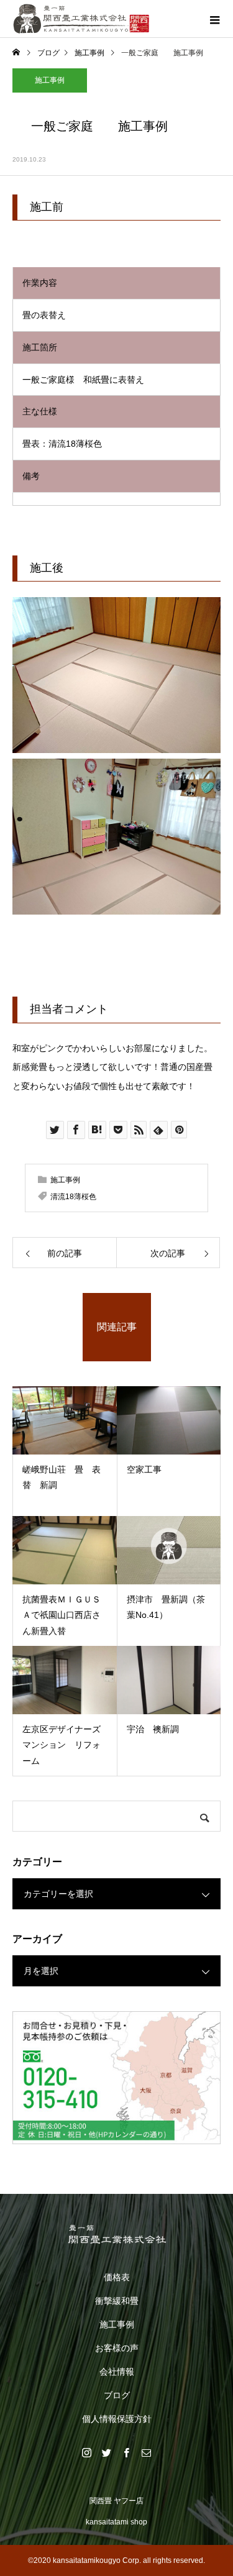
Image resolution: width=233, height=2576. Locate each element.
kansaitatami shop (116, 2522)
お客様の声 (117, 2348)
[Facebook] (127, 2452)
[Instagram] (87, 2452)
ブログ (117, 2395)
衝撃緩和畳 (117, 2301)
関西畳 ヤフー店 (116, 2501)
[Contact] (147, 2452)
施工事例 (50, 80)
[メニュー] (214, 19)
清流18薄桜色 (73, 1197)
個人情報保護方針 (117, 2419)
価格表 (117, 2277)
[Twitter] (107, 2452)
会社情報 (117, 2372)
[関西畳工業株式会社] (116, 2234)
